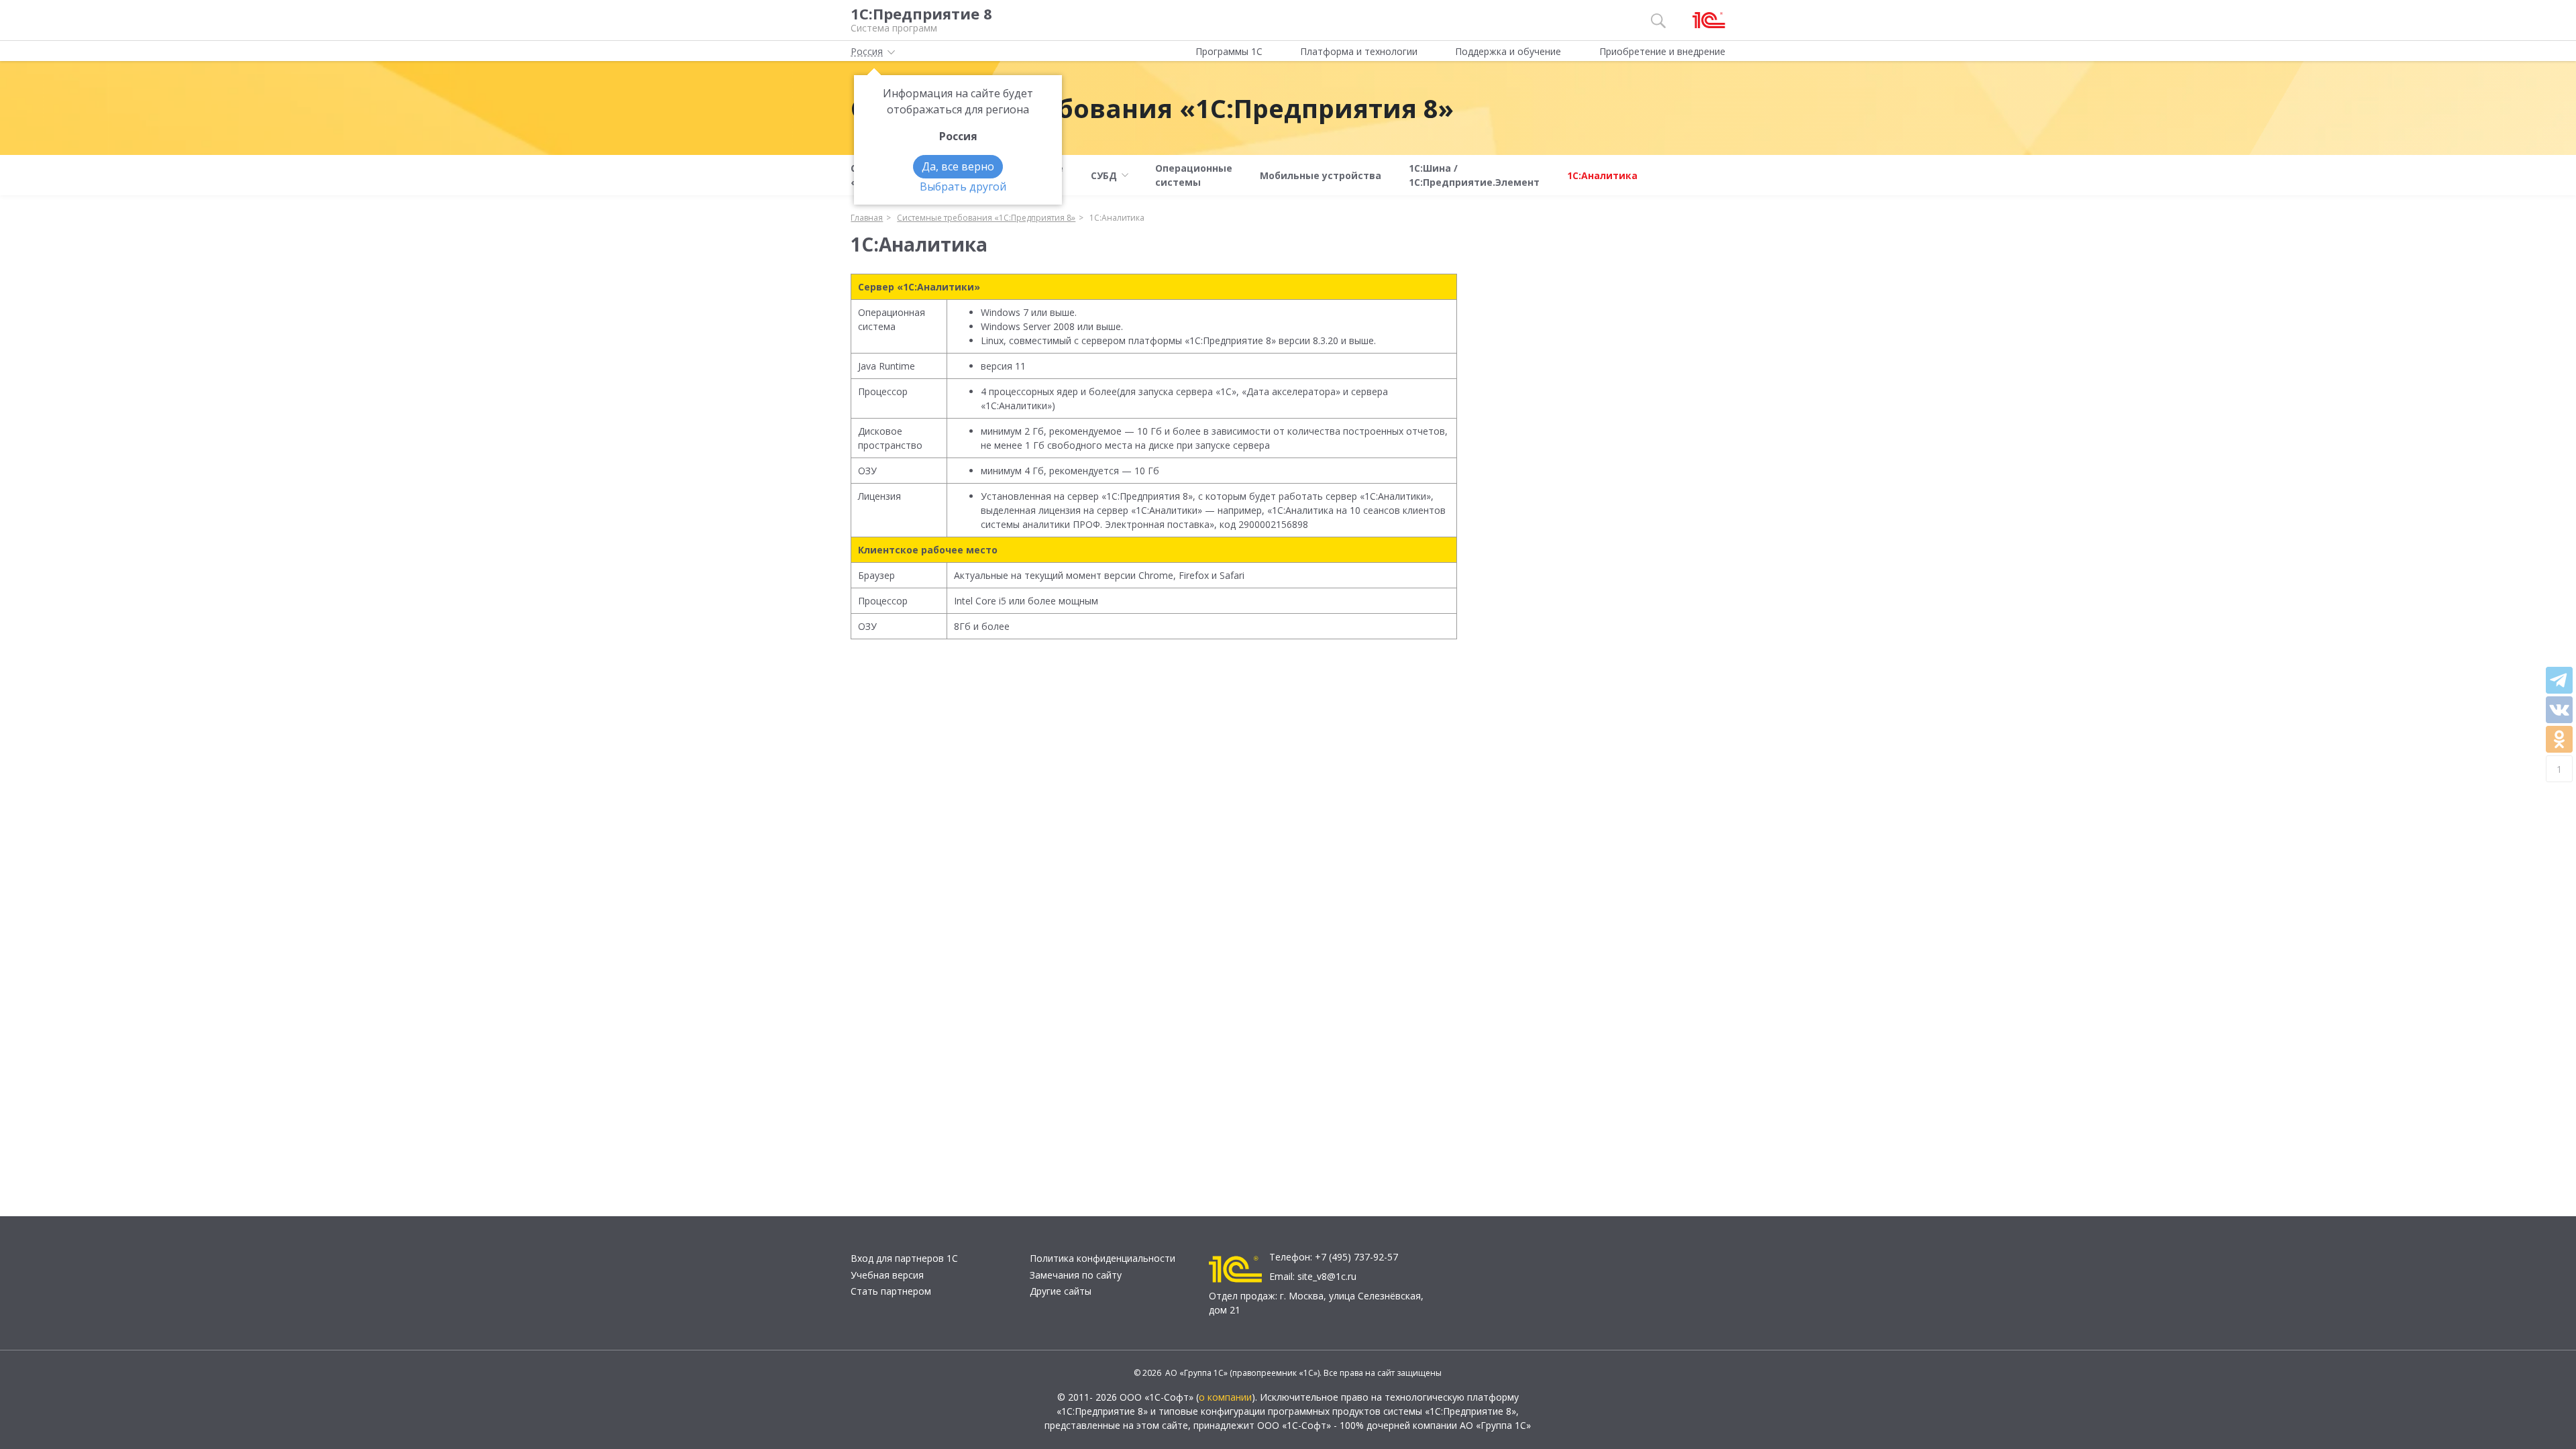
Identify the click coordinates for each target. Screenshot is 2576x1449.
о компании (1225, 1397)
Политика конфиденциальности (1103, 1258)
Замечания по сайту (1076, 1275)
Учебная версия (887, 1275)
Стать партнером (891, 1291)
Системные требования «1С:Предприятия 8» (1152, 108)
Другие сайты (1061, 1291)
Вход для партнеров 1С (904, 1258)
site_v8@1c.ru (1327, 1276)
